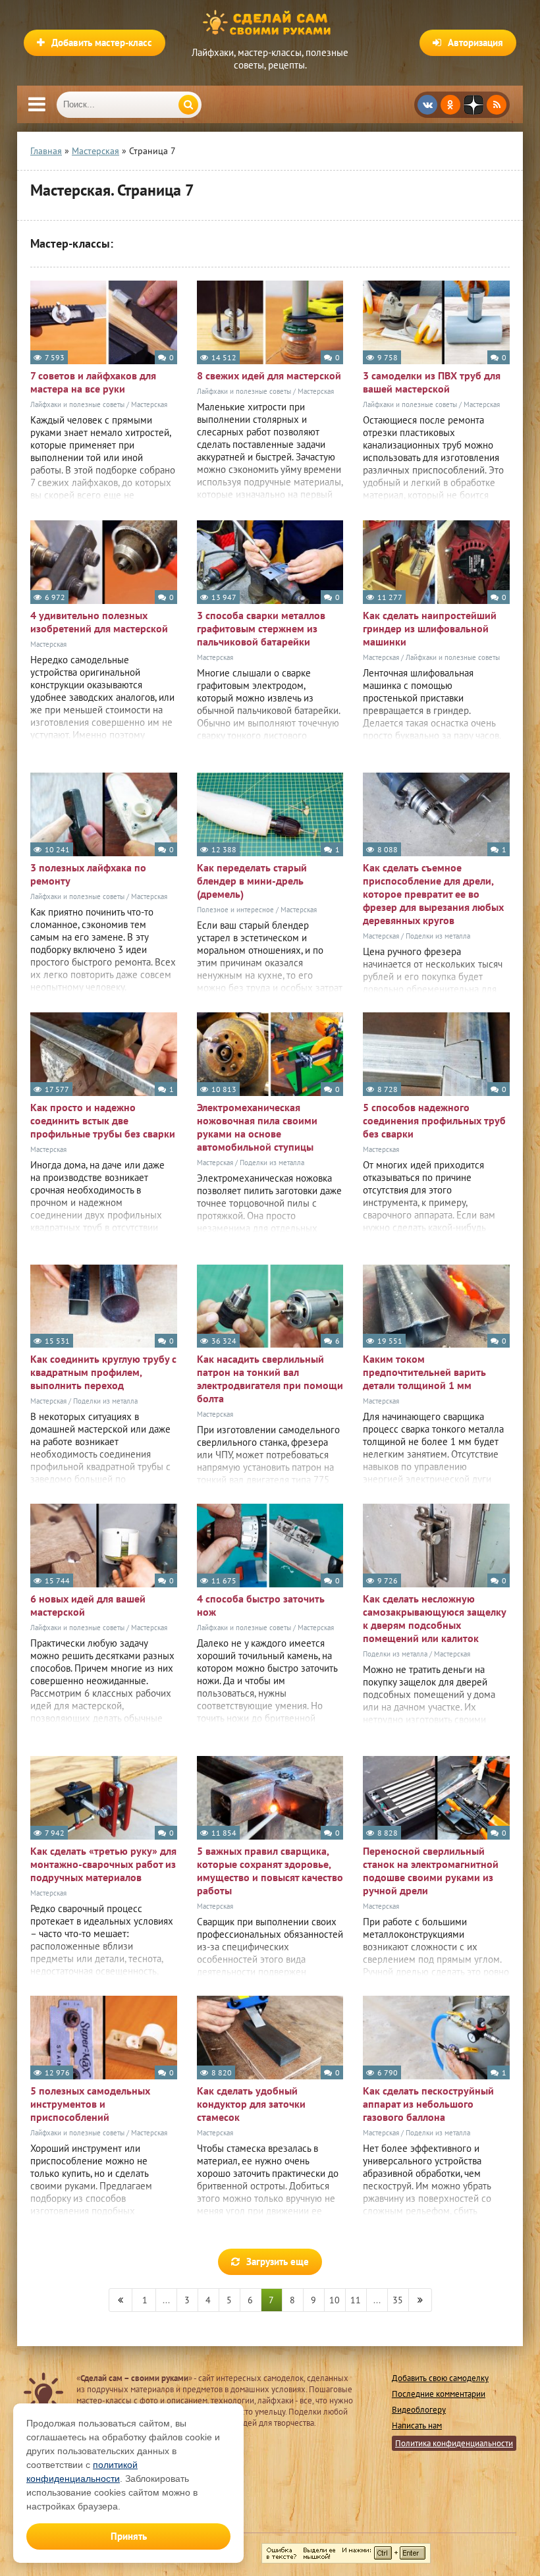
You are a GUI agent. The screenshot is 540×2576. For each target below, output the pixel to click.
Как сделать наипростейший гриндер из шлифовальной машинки (430, 628)
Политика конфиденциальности (454, 2443)
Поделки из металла (438, 936)
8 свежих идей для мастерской (269, 375)
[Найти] (188, 105)
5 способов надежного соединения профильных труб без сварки (434, 1120)
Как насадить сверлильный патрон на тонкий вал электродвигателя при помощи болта (270, 1379)
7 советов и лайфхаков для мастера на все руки (93, 382)
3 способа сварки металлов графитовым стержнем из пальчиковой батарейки (261, 628)
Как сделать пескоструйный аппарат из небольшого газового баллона (428, 2104)
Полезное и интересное (235, 910)
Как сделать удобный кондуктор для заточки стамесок (251, 2104)
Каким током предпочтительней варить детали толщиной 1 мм (424, 1372)
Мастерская (149, 404)
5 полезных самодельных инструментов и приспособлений (90, 2104)
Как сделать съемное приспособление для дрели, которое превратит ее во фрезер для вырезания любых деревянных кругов (433, 894)
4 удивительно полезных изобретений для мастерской (99, 622)
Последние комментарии (439, 2394)
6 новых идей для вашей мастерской (88, 1605)
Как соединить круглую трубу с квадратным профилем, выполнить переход (103, 1372)
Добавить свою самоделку (440, 2378)
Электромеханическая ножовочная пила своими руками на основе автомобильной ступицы (257, 1127)
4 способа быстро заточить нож (261, 1605)
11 (356, 2300)
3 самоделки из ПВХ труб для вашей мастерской (432, 382)
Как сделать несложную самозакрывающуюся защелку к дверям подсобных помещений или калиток (434, 1618)
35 (398, 2300)
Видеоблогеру (419, 2410)
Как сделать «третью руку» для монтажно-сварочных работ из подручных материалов (103, 1864)
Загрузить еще (278, 2261)
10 (335, 2300)
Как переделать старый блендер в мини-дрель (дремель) (252, 881)
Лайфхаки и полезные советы (77, 404)
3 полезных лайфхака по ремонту (88, 874)
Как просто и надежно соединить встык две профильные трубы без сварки (103, 1120)
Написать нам (417, 2425)
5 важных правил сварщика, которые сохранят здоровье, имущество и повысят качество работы (270, 1871)
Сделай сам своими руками (270, 23)
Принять (129, 2536)
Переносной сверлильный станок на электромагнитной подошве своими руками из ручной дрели (431, 1871)
